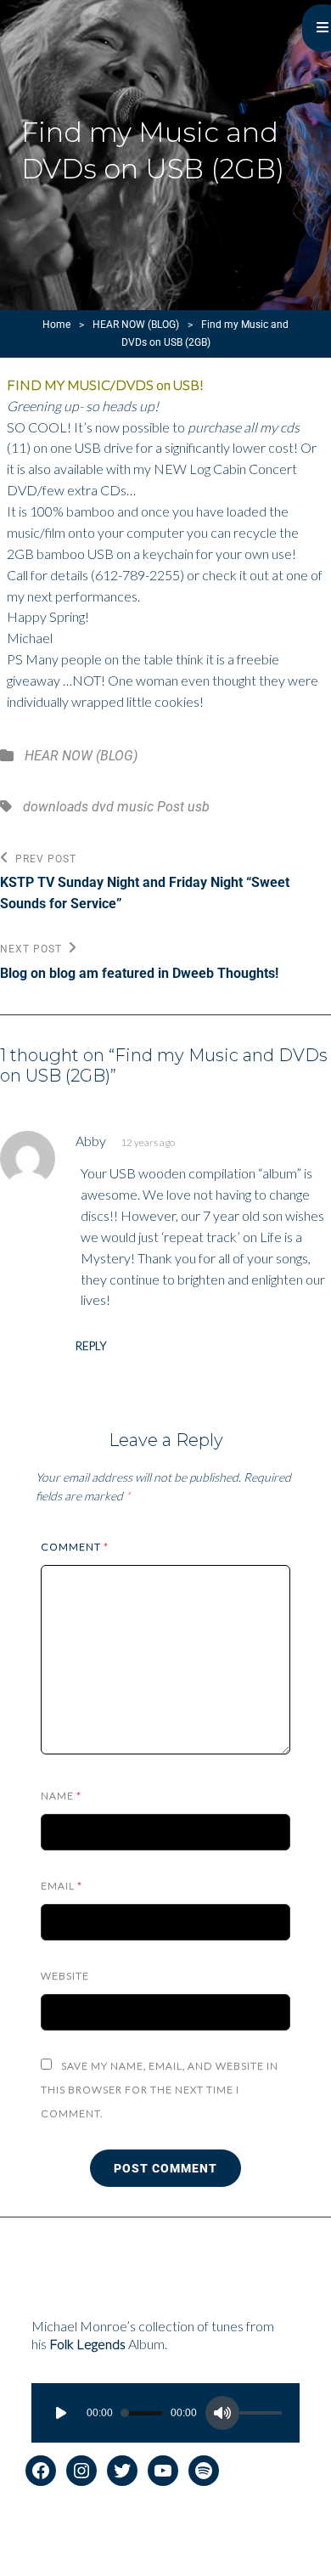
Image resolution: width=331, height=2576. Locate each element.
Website (65, 1976)
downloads (56, 807)
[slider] (263, 2415)
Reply (91, 1346)
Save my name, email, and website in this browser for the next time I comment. (160, 2090)
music (135, 807)
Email (62, 1886)
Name (61, 1796)
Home (56, 325)
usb (199, 807)
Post (171, 807)
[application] (166, 2413)
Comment (75, 1547)
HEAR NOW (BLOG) (136, 325)
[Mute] (222, 2413)
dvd (103, 807)
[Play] (61, 2413)
